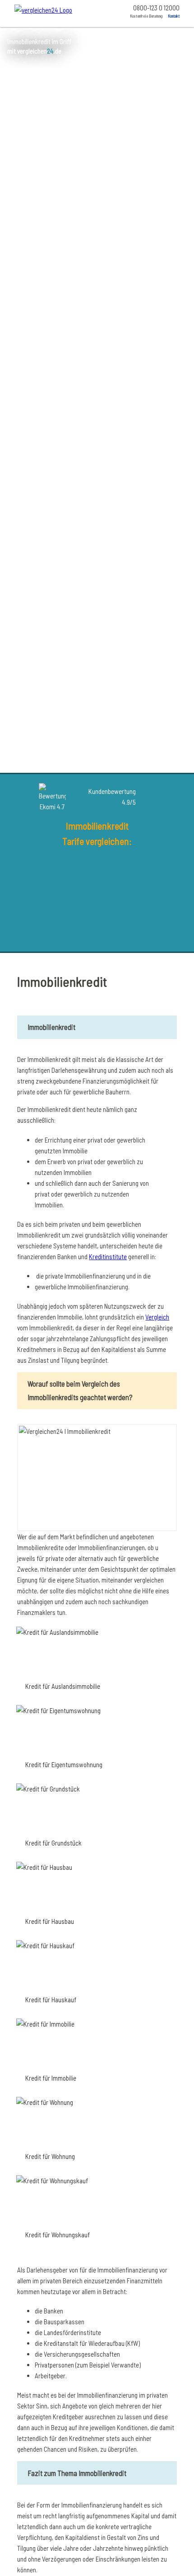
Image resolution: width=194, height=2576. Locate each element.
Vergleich (157, 1317)
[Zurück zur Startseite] (52, 12)
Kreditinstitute (108, 1256)
